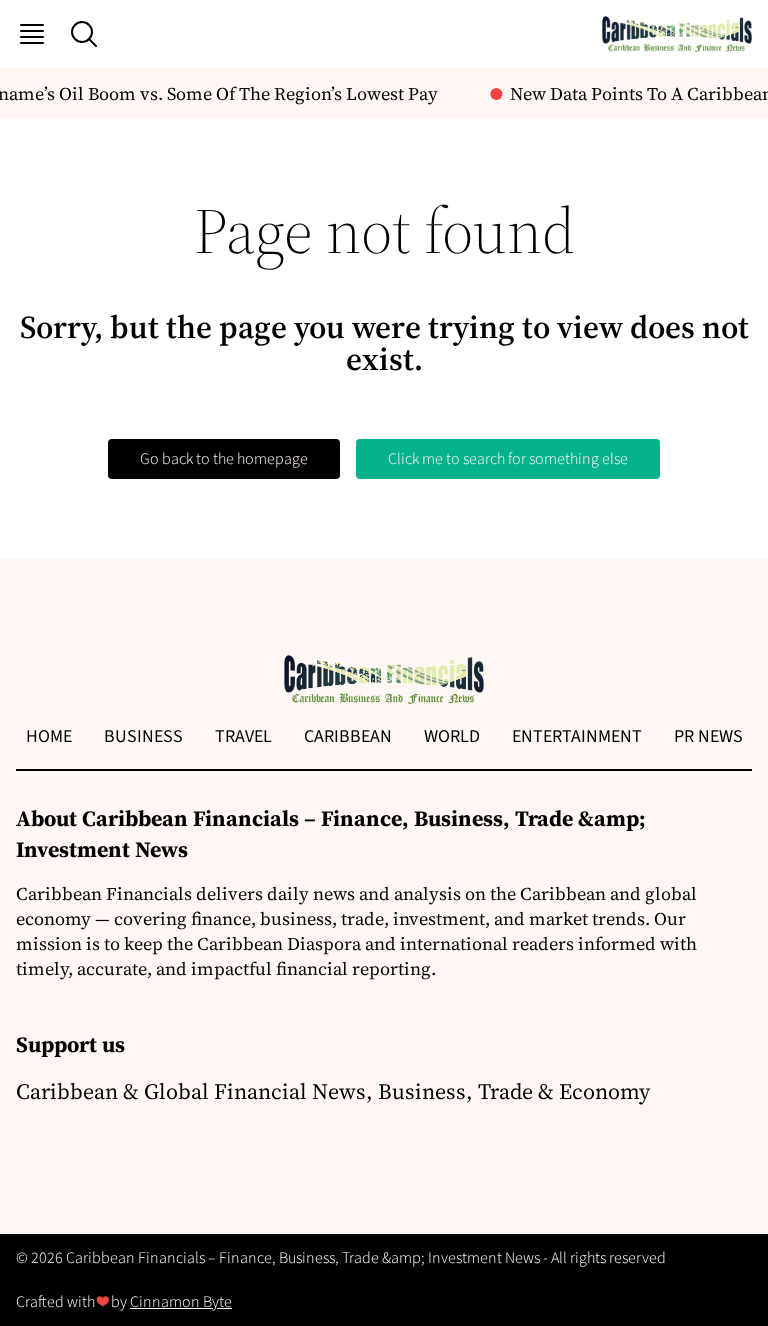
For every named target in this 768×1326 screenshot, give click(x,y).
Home (49, 736)
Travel (243, 736)
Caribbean (348, 736)
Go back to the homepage (224, 459)
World (452, 736)
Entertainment (577, 736)
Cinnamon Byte (181, 1302)
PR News (708, 736)
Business (143, 736)
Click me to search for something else (508, 459)
